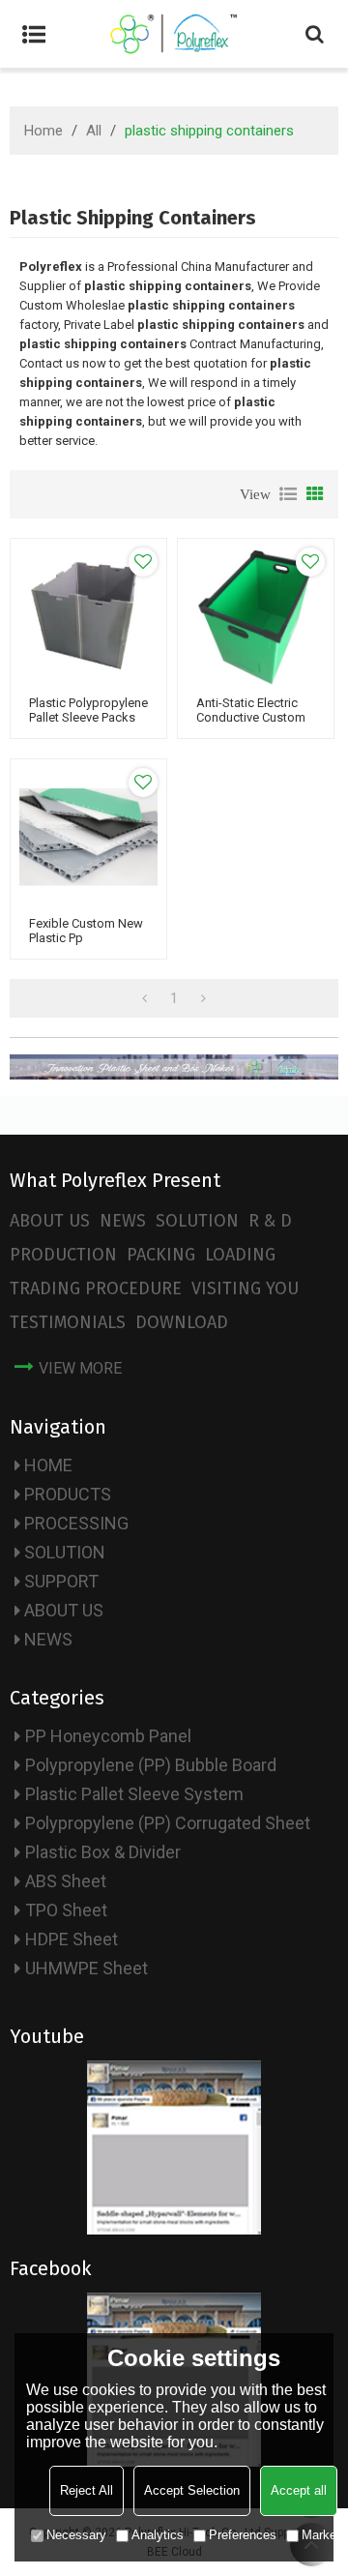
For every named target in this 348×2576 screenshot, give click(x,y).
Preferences (243, 2535)
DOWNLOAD (182, 1322)
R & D (270, 1221)
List (288, 494)
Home (43, 131)
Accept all (299, 2490)
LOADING (240, 1255)
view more (80, 1368)
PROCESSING (76, 1523)
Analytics (158, 2535)
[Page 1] (145, 998)
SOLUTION (197, 1221)
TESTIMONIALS (68, 1322)
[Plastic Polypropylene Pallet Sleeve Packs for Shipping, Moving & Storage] (88, 617)
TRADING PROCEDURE (96, 1288)
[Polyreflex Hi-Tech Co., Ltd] (174, 34)
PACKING (161, 1255)
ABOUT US (50, 1221)
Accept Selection (192, 2490)
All (94, 131)
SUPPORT (61, 1581)
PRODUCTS (68, 1494)
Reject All (87, 2490)
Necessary (76, 2535)
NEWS (123, 1221)
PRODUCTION (63, 1255)
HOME (48, 1465)
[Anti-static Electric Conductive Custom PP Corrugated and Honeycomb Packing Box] (256, 617)
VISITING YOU (245, 1288)
